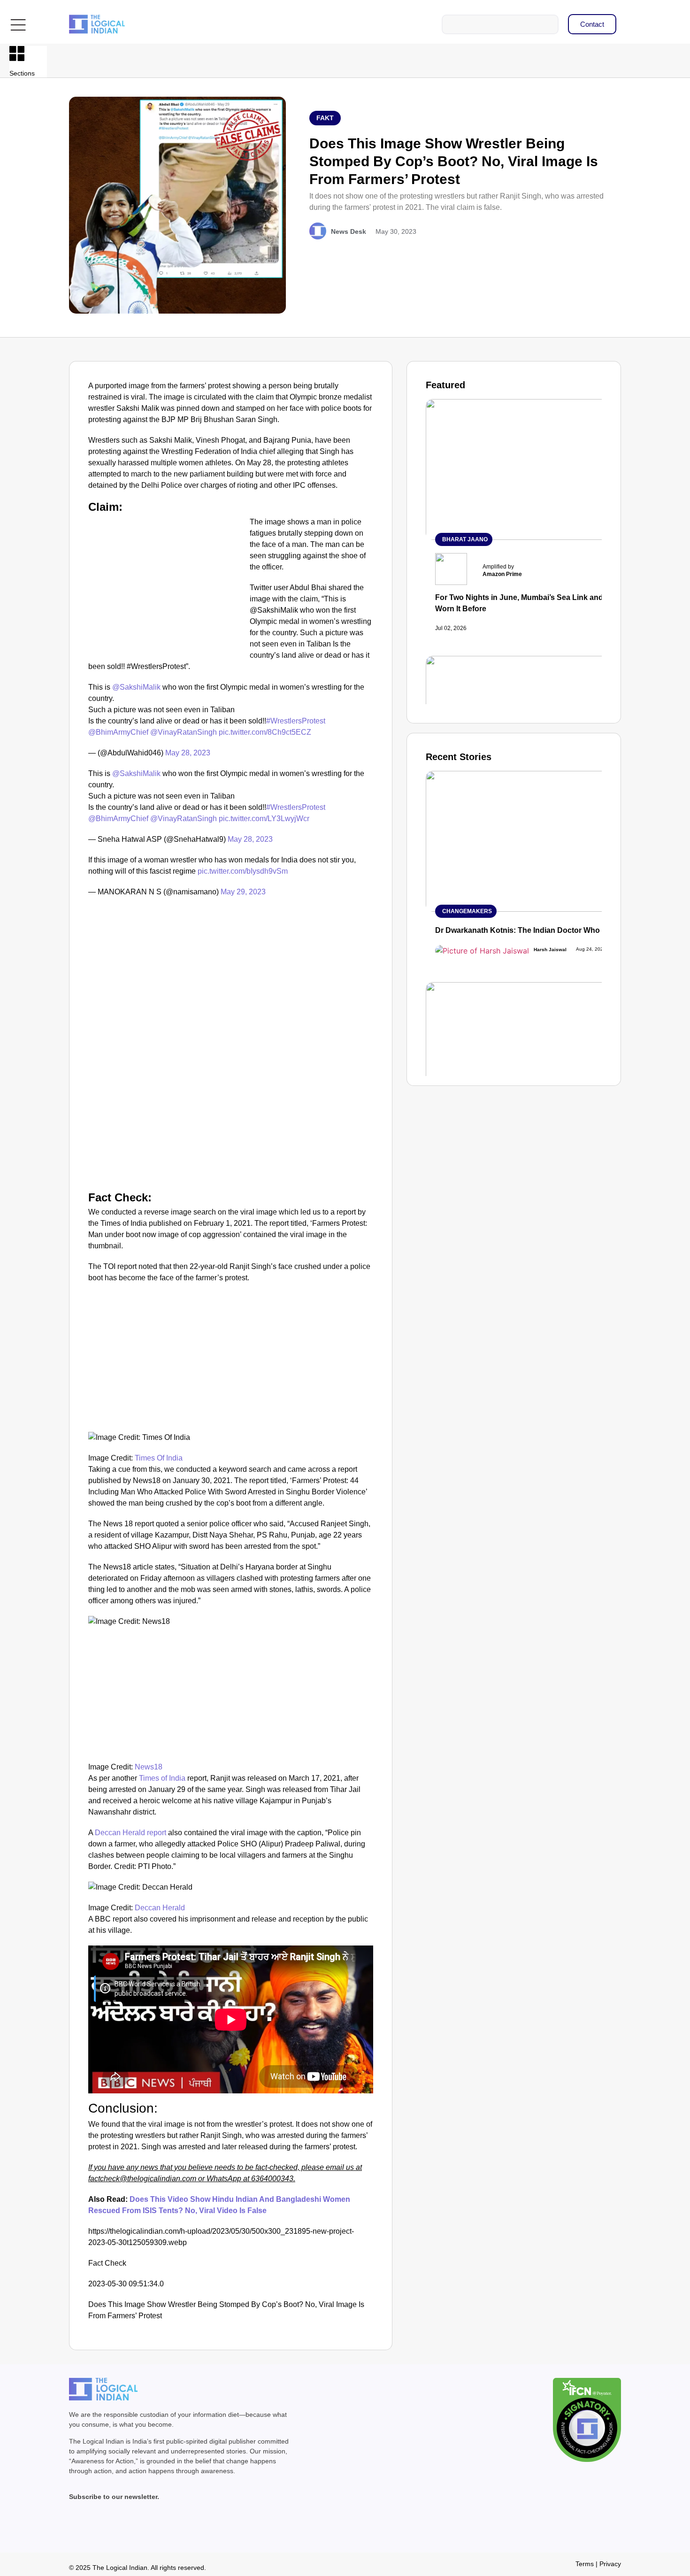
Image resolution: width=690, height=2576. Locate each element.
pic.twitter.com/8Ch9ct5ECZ (265, 732)
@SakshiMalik (136, 687)
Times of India (161, 1778)
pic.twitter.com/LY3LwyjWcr (264, 819)
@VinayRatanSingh (184, 732)
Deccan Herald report (130, 1833)
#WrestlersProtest (296, 721)
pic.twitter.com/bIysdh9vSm (243, 871)
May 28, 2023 (188, 753)
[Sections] (17, 54)
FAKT (325, 118)
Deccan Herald (160, 1908)
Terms (585, 2564)
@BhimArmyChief (118, 732)
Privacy (610, 2564)
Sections (22, 73)
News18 (149, 1767)
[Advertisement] (167, 586)
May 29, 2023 (243, 892)
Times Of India (159, 1458)
